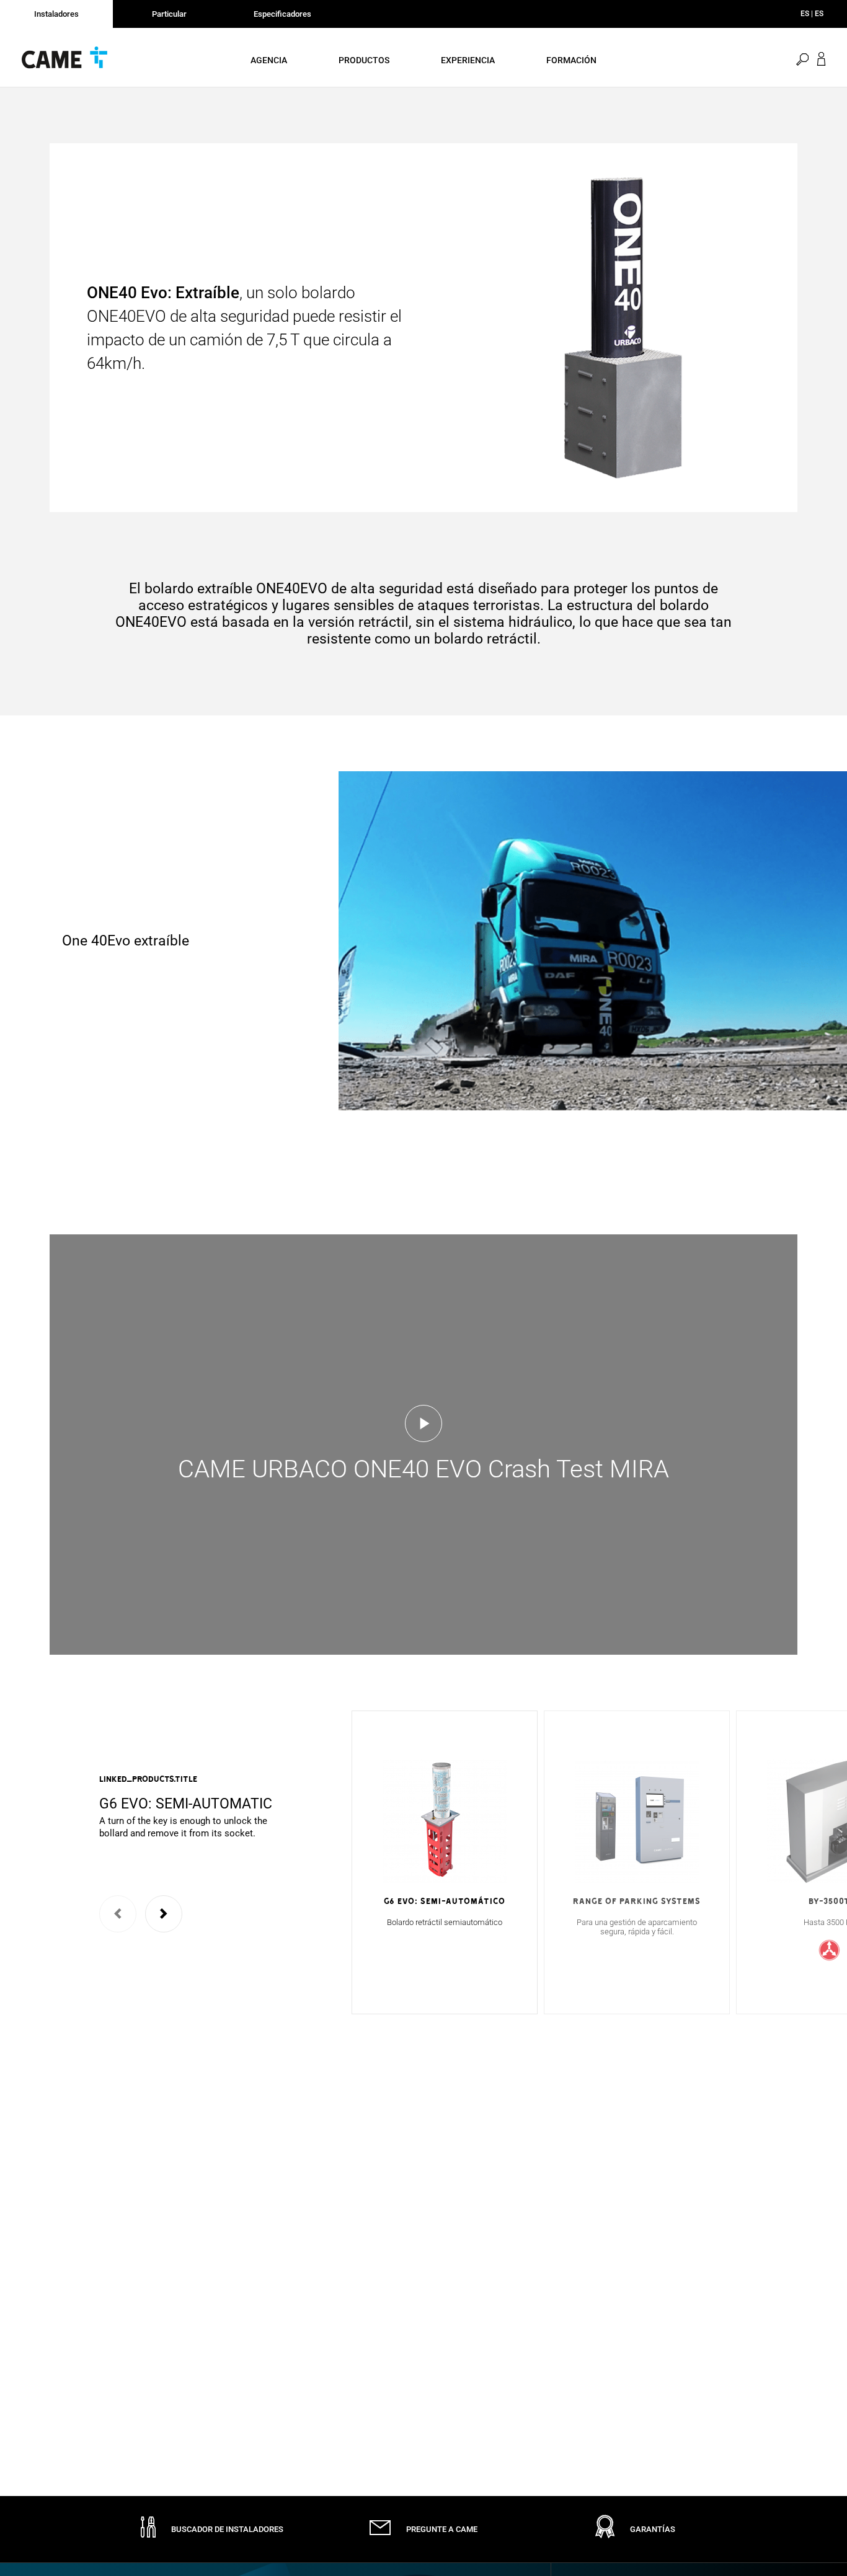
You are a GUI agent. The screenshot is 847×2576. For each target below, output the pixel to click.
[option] (189, 1807)
